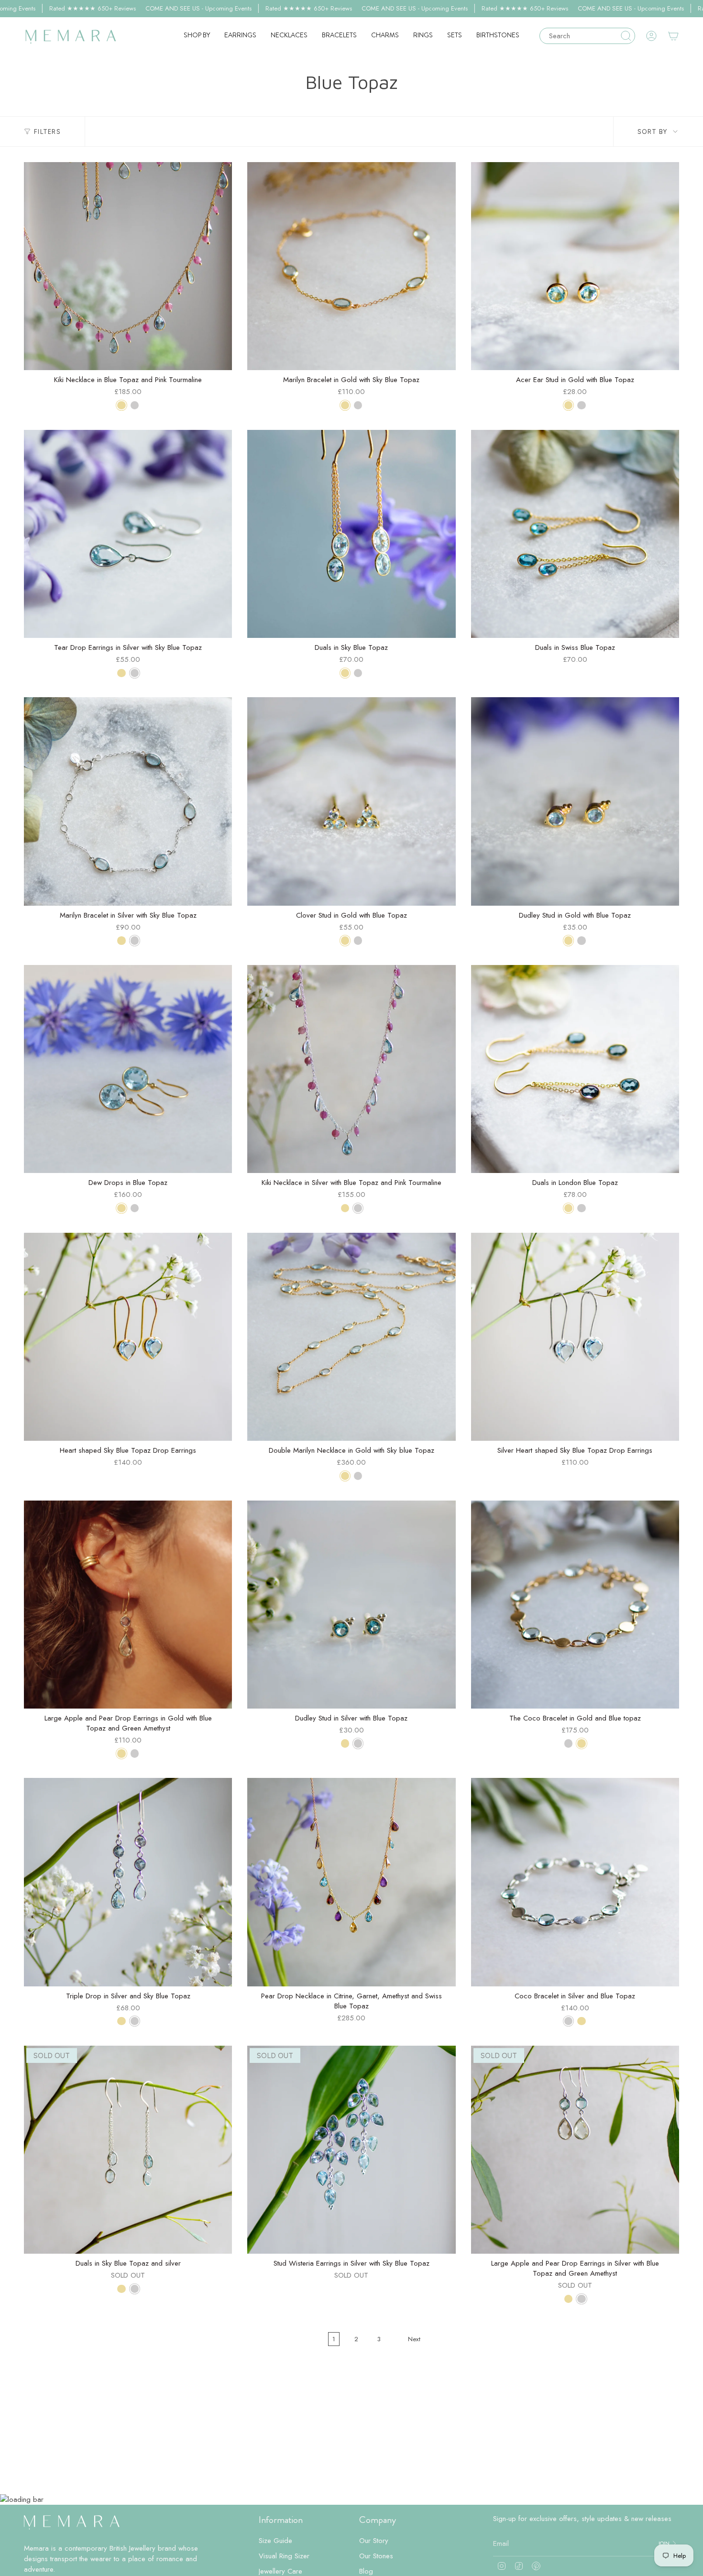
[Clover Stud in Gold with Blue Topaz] (351, 801)
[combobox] (582, 36)
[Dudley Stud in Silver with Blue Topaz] (351, 1605)
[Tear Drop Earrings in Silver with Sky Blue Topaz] (128, 534)
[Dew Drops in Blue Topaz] (128, 1069)
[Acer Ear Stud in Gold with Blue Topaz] (575, 266)
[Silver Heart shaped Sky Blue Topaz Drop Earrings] (575, 1337)
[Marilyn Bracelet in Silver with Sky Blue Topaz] (128, 801)
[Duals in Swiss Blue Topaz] (575, 534)
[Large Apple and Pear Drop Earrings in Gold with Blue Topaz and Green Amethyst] (128, 1605)
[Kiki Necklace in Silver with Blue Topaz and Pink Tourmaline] (351, 1069)
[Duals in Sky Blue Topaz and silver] (128, 2150)
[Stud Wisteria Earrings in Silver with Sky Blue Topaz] (351, 2150)
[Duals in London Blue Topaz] (575, 1069)
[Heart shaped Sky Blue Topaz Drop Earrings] (128, 1337)
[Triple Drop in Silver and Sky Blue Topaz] (128, 1882)
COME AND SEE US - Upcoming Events (198, 8)
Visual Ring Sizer (284, 2556)
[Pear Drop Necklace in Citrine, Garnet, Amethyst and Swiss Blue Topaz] (351, 1882)
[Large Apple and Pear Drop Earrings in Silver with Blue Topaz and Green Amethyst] (575, 2150)
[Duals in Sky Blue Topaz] (351, 534)
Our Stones (376, 2556)
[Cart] (673, 36)
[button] (197, 36)
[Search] (626, 36)
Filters (47, 132)
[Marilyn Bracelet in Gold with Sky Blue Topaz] (351, 266)
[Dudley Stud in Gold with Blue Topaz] (575, 801)
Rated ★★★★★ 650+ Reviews (93, 8)
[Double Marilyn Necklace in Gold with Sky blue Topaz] (351, 1337)
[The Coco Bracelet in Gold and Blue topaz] (575, 1605)
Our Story (374, 2541)
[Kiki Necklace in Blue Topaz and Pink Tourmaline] (128, 266)
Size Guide (275, 2541)
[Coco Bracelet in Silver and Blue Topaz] (575, 1882)
